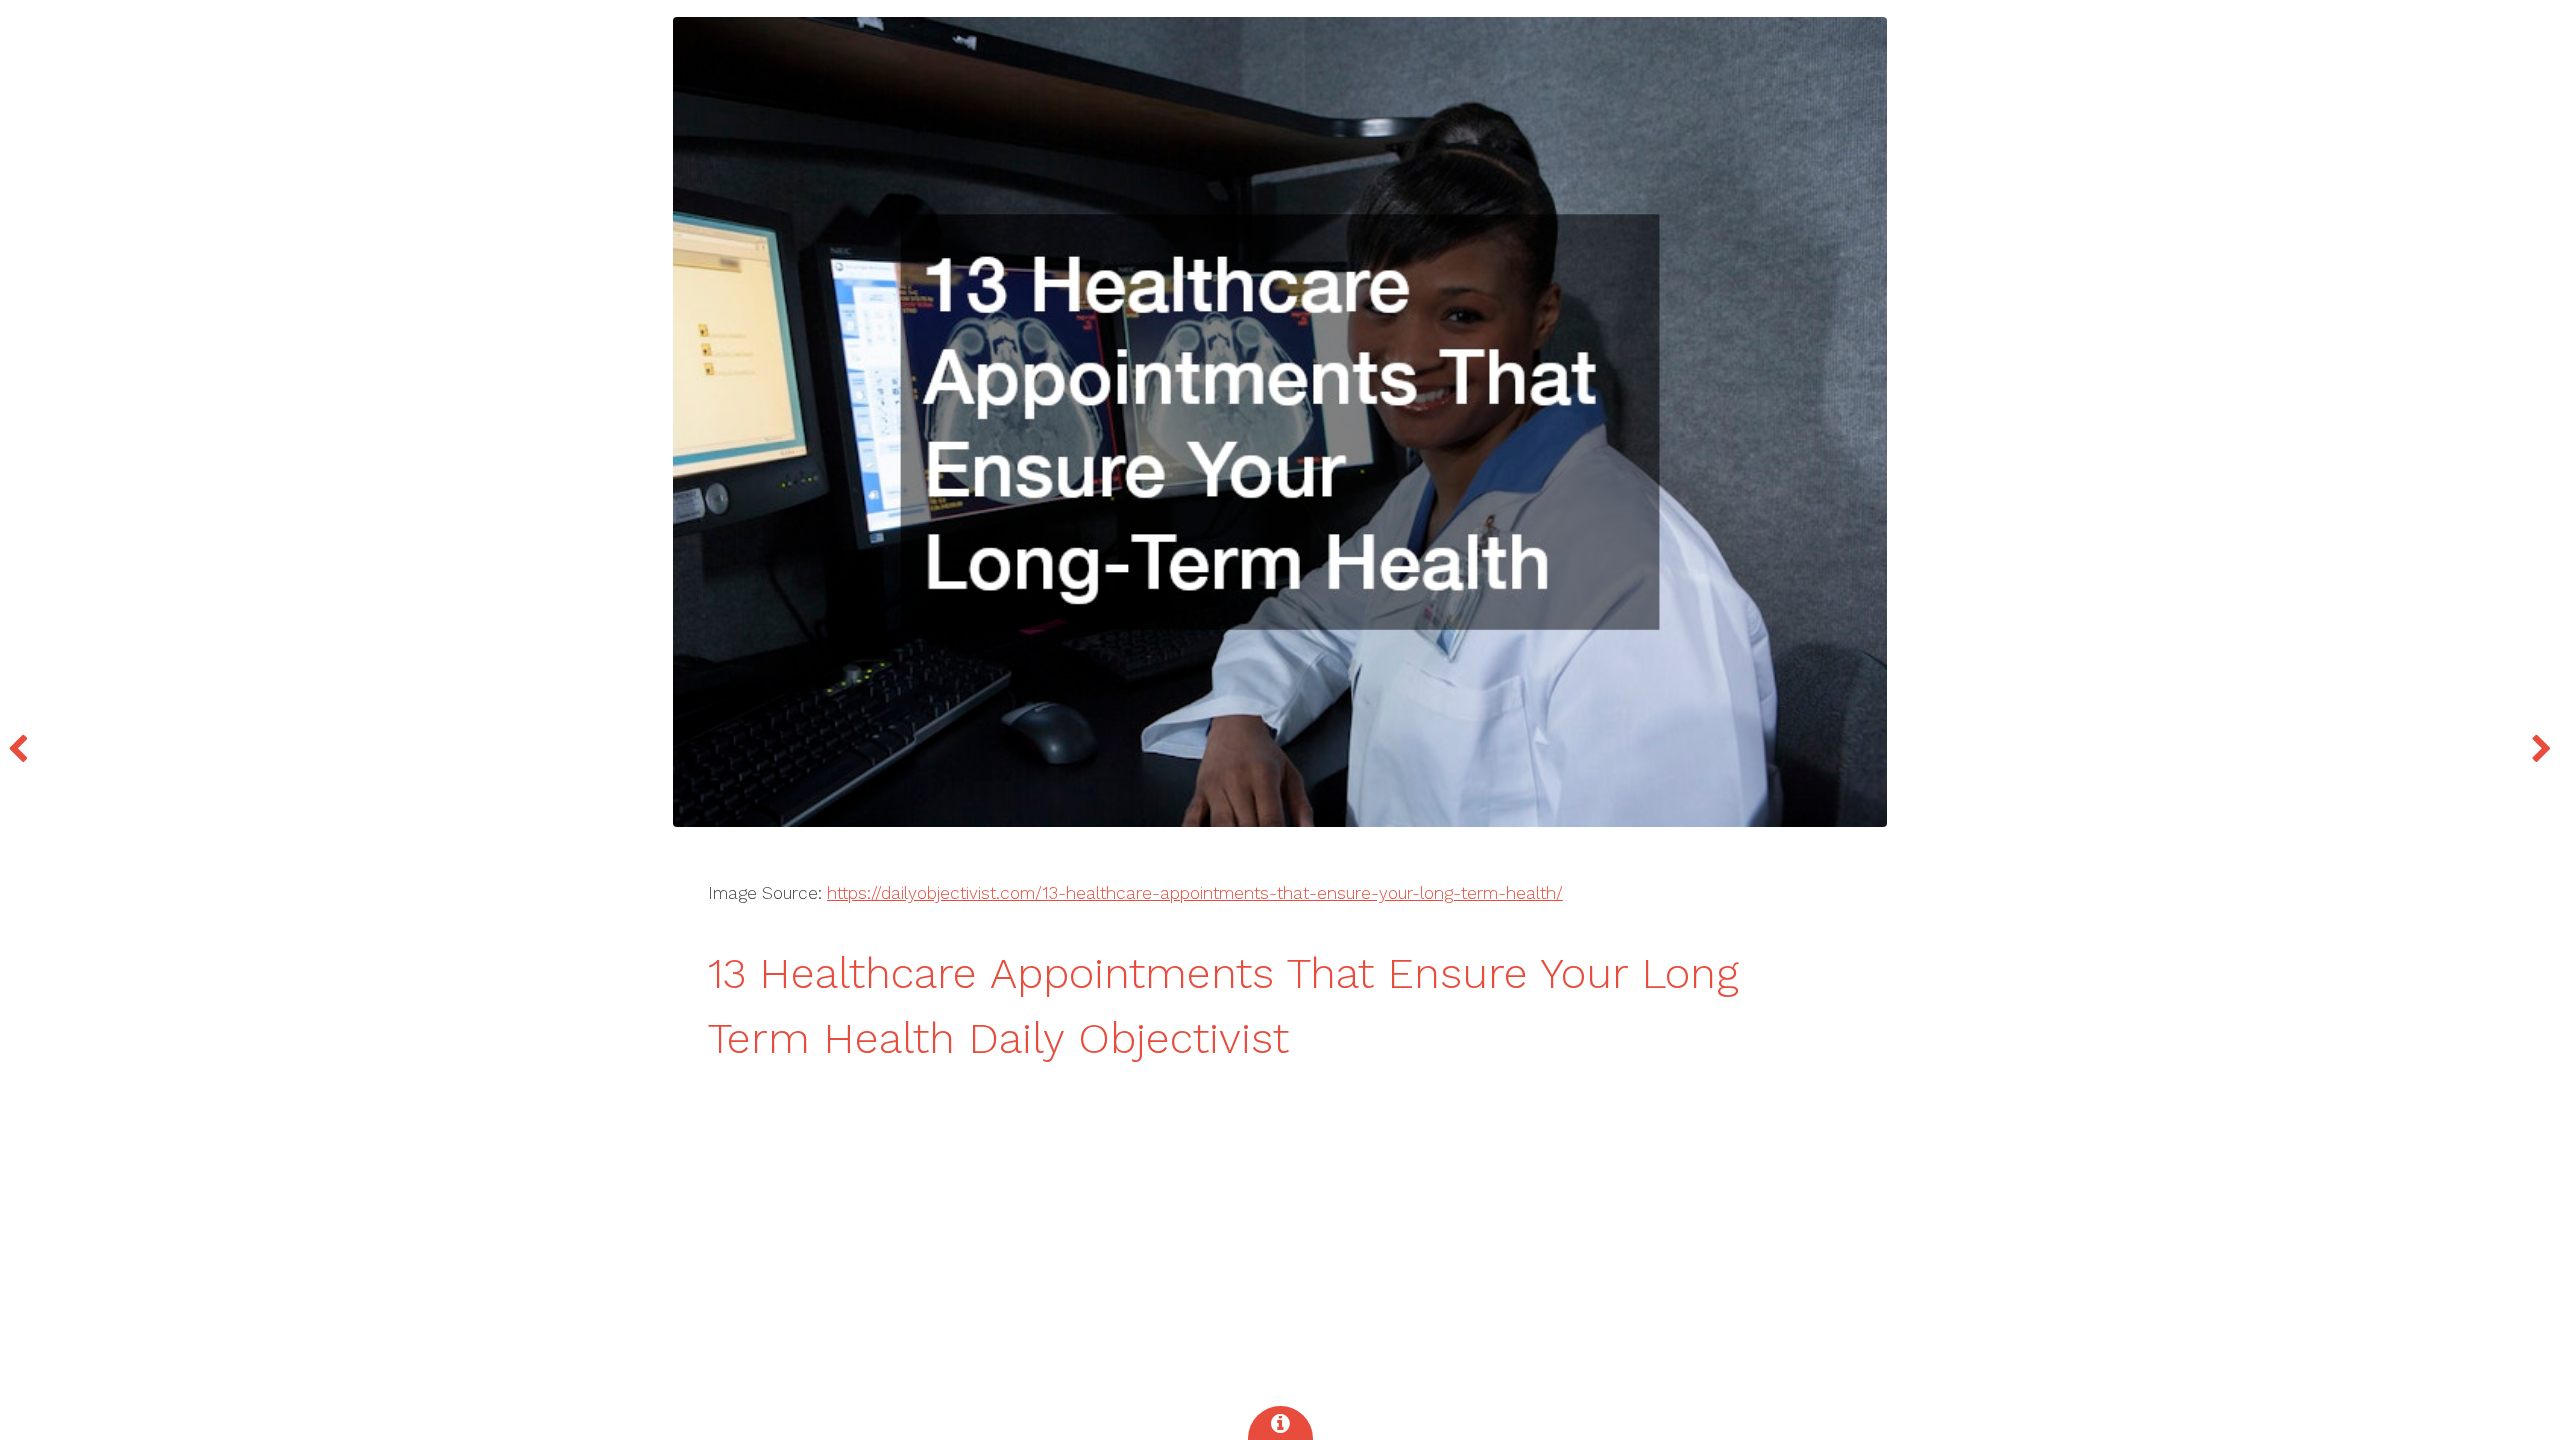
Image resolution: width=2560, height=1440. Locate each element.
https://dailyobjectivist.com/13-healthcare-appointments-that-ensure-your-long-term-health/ (1195, 893)
